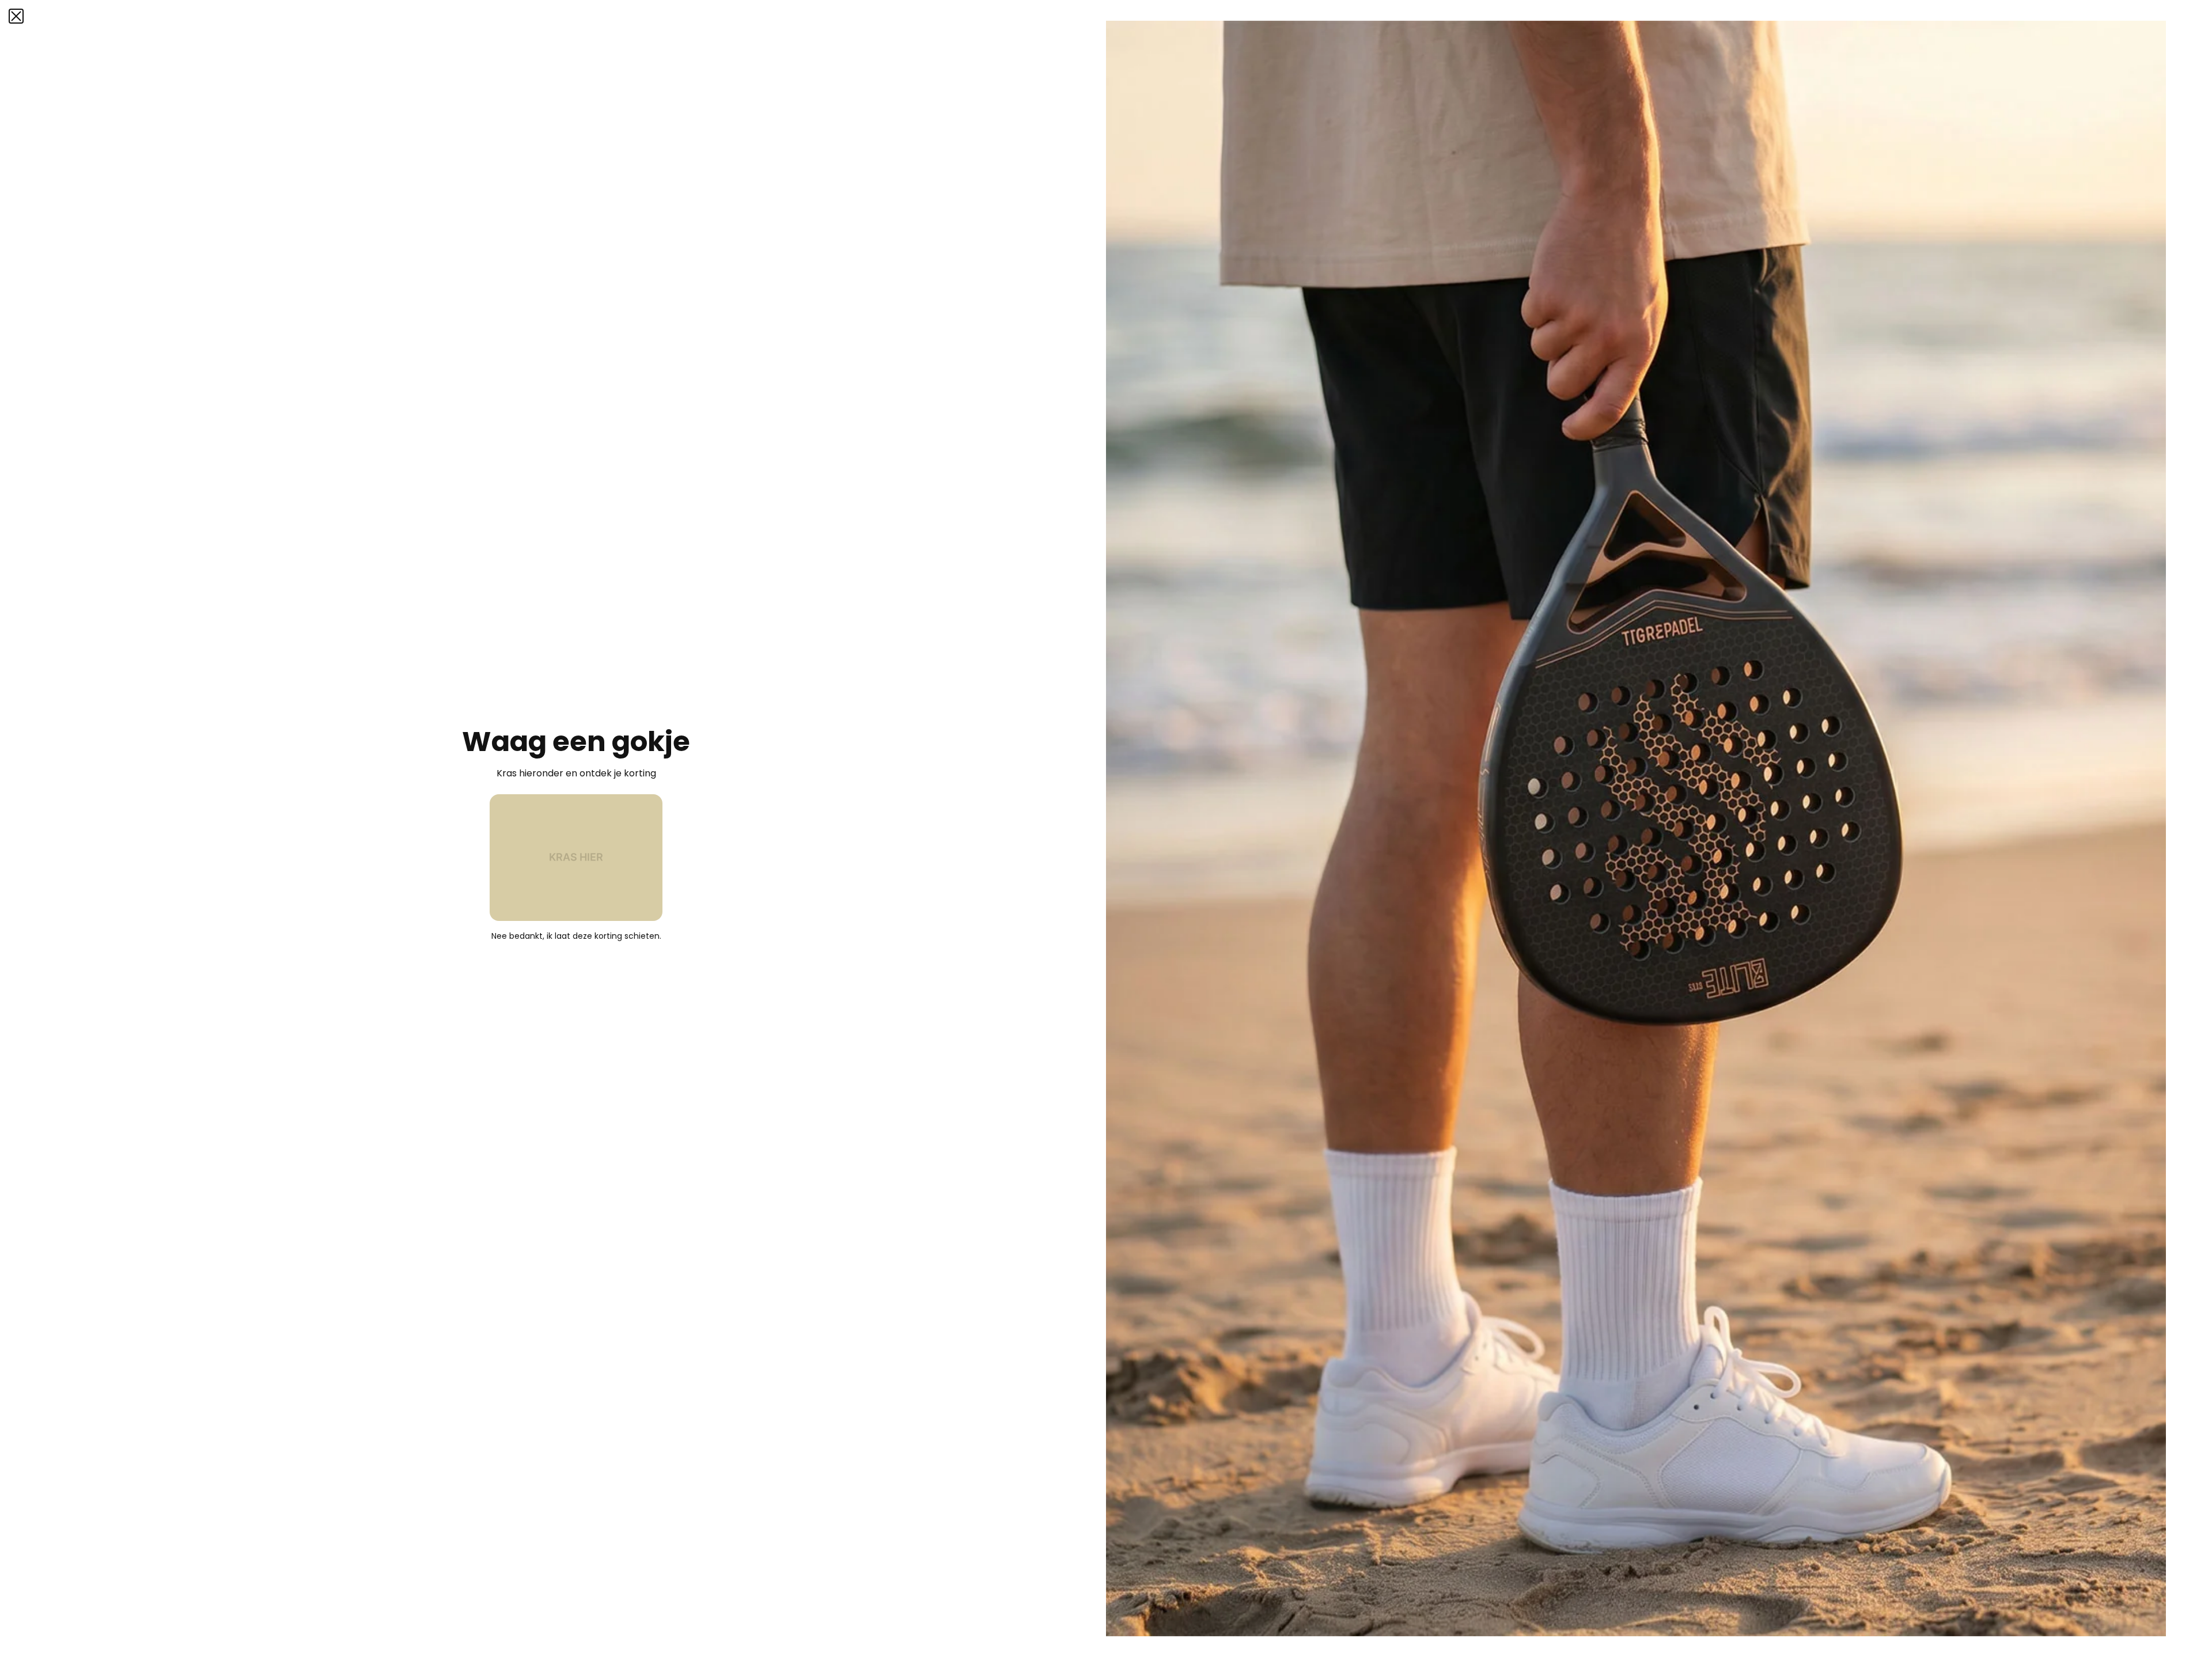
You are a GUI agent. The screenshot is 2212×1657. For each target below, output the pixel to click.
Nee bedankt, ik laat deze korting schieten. (576, 936)
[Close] (16, 16)
